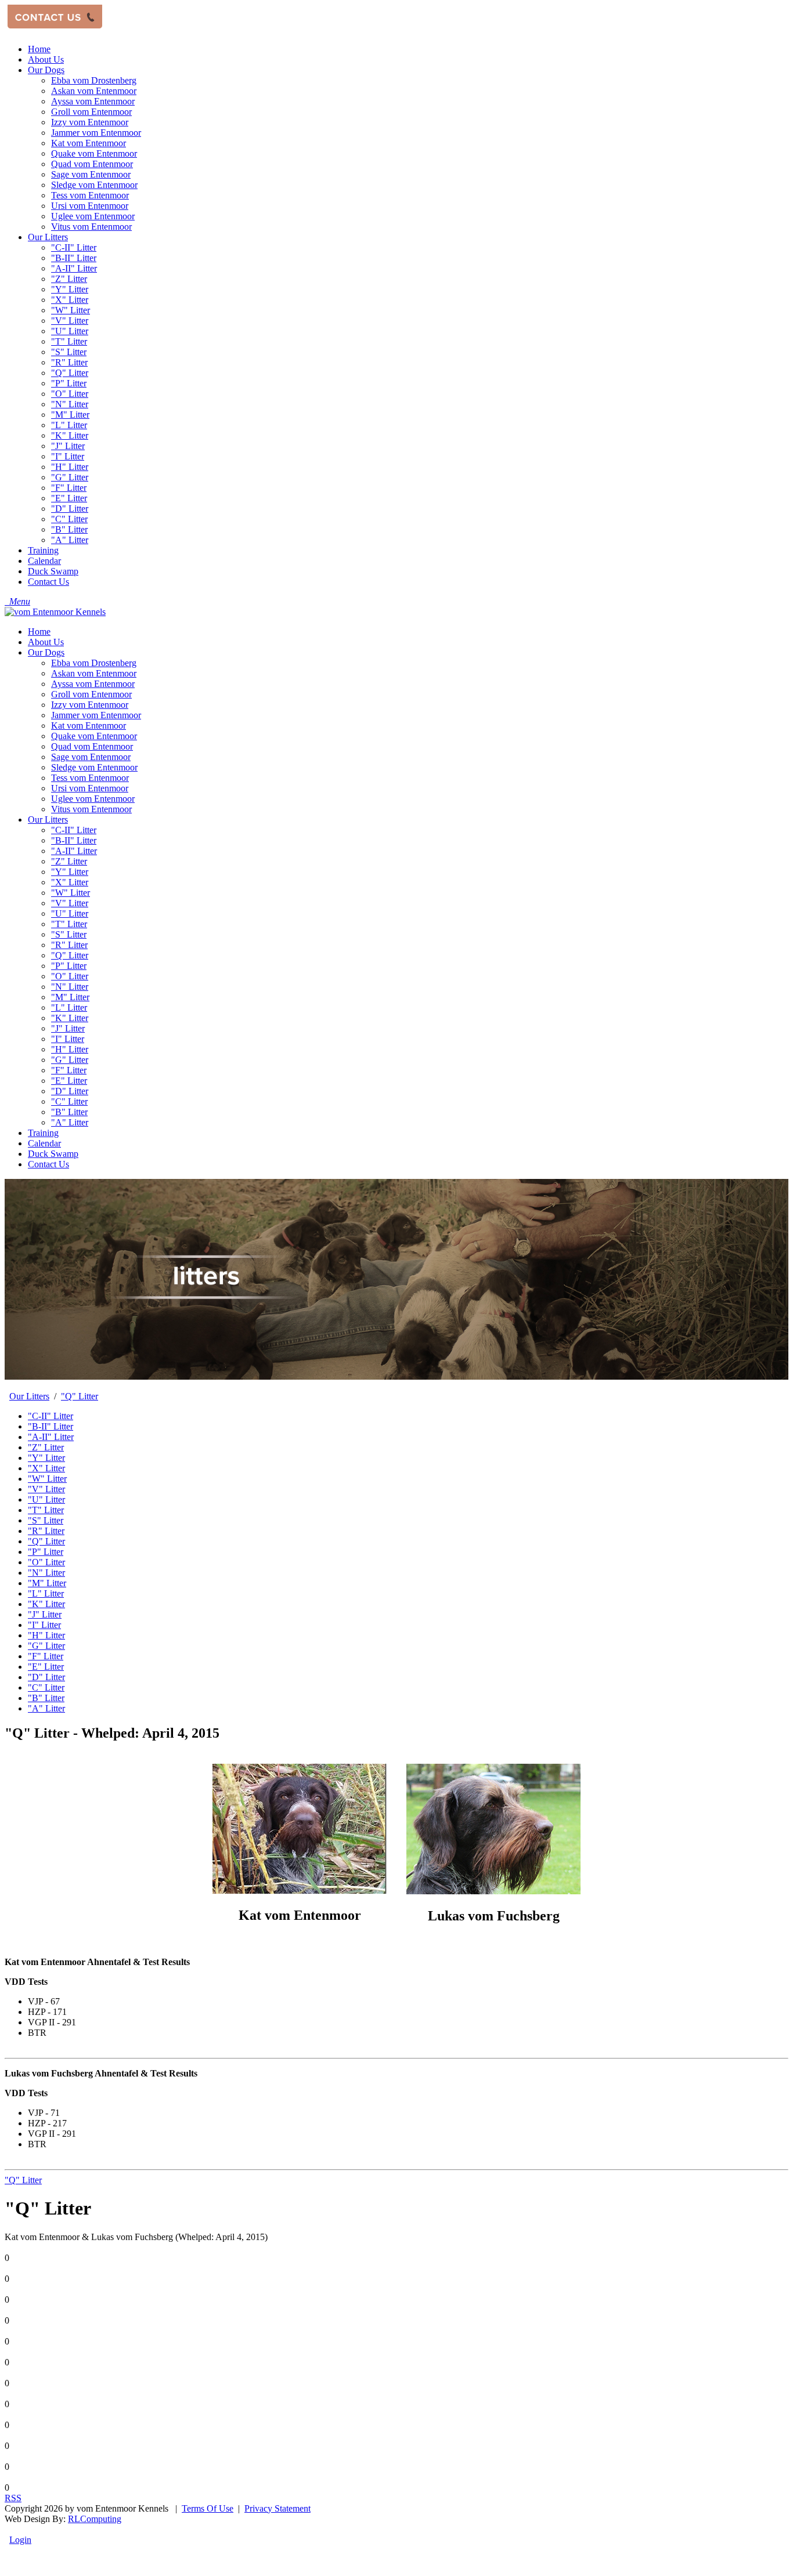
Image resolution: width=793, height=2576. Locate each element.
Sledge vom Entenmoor (94, 767)
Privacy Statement (277, 2508)
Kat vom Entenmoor (89, 726)
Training (43, 1133)
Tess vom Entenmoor (90, 778)
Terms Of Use (208, 2508)
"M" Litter (70, 997)
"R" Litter (69, 945)
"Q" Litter (70, 955)
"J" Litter (68, 1028)
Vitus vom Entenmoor (91, 809)
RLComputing (95, 2519)
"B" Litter (69, 1112)
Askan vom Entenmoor (94, 673)
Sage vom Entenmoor (91, 757)
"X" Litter (70, 882)
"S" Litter (69, 934)
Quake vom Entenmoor (94, 736)
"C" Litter (69, 1101)
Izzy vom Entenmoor (90, 705)
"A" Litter (70, 1122)
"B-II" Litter (74, 840)
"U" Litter (70, 913)
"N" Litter (70, 987)
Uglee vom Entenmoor (93, 799)
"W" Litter (71, 893)
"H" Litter (70, 1049)
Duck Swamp (53, 1154)
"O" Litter (70, 976)
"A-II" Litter (74, 851)
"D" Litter (70, 1091)
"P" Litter (69, 966)
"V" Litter (70, 903)
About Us (46, 642)
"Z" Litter (69, 861)
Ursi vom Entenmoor (90, 788)
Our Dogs (46, 652)
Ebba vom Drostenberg (94, 663)
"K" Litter (70, 1018)
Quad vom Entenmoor (92, 746)
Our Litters (48, 820)
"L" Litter (69, 1007)
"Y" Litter (70, 872)
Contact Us (48, 1164)
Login (20, 2540)
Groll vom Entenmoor (91, 694)
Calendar (44, 1143)
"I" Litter (68, 1039)
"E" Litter (69, 1081)
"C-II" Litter (74, 830)
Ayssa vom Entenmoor (93, 684)
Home (39, 632)
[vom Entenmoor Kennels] (55, 612)
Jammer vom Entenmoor (96, 715)
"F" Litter (69, 1070)
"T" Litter (69, 924)
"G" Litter (70, 1060)
